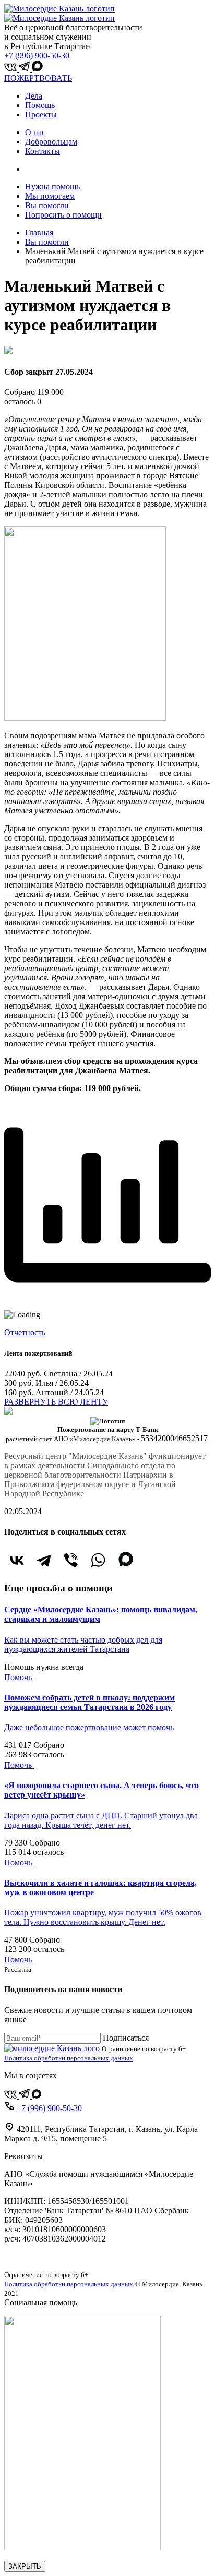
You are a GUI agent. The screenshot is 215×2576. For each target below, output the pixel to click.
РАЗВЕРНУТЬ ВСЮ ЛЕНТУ (56, 1402)
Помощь (40, 105)
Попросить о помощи (63, 215)
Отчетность (25, 1332)
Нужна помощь (52, 187)
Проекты (41, 115)
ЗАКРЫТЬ (25, 2566)
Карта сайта (25, 2256)
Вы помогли (47, 205)
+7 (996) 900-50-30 (37, 56)
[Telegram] (44, 1560)
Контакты (43, 151)
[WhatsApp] (98, 1560)
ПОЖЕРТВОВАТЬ (38, 78)
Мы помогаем (50, 196)
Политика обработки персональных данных (69, 2058)
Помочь (19, 1677)
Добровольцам (51, 142)
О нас (35, 132)
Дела (34, 96)
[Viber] (71, 1560)
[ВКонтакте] (17, 1560)
